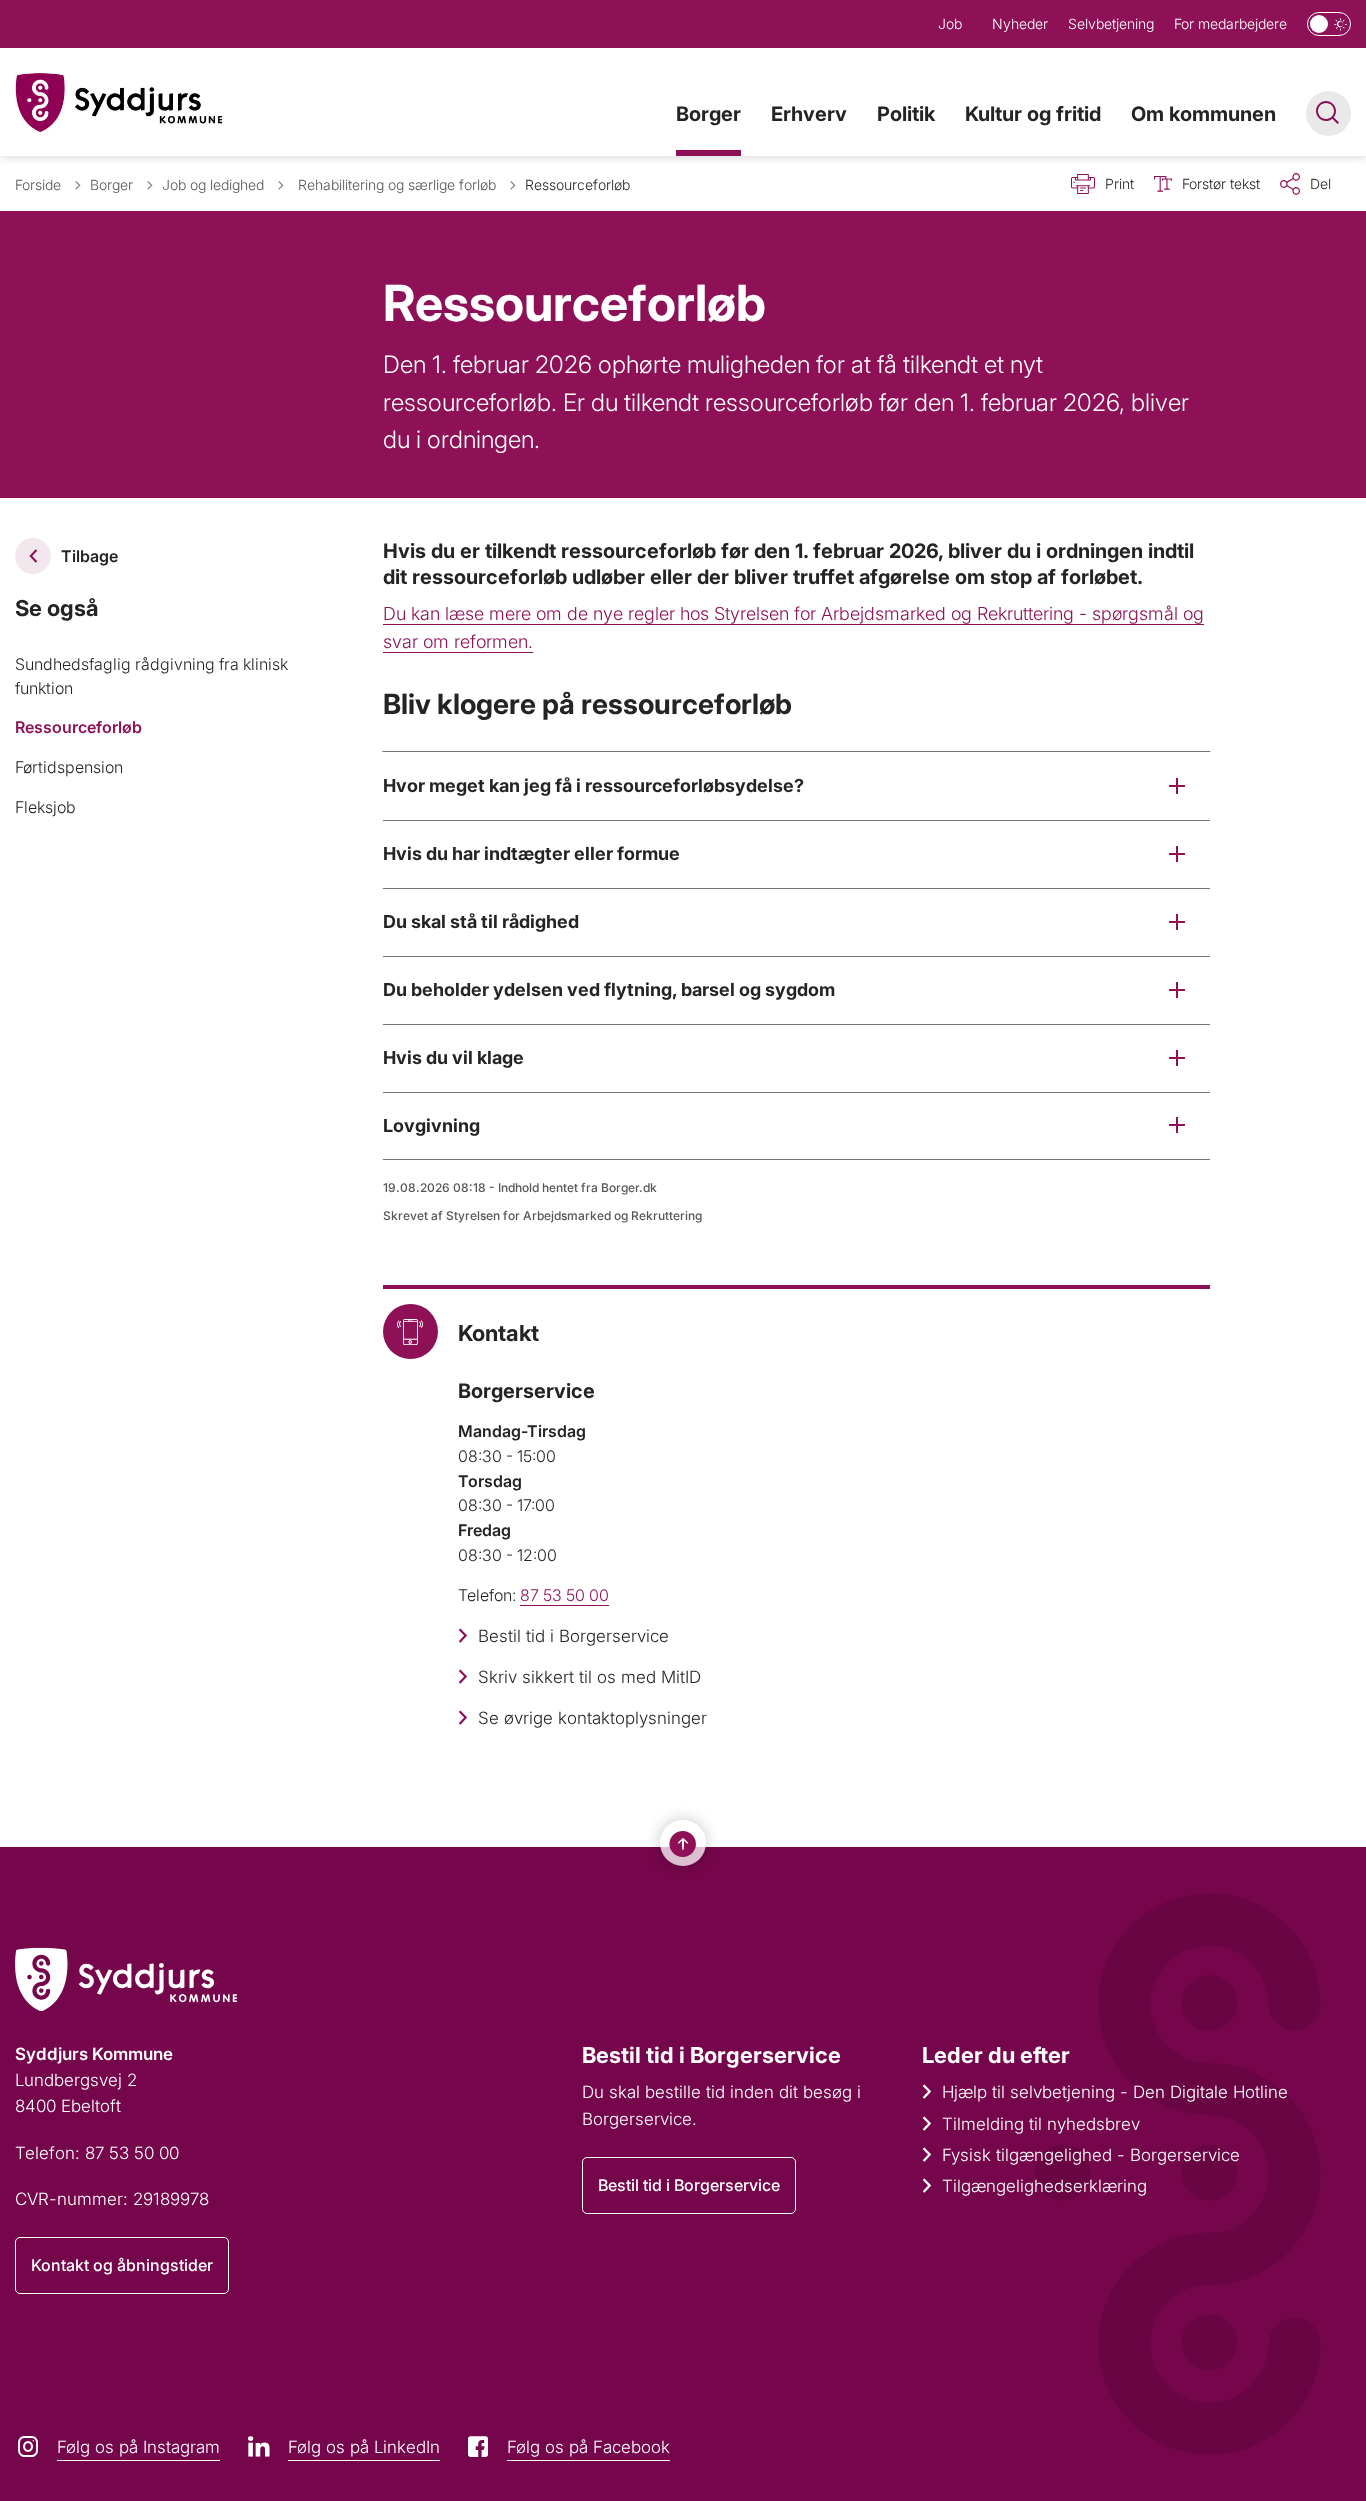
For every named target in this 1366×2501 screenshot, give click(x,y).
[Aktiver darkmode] (1329, 24)
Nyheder (1020, 23)
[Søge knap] (1328, 113)
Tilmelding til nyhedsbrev (1041, 2124)
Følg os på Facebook (588, 2447)
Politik (906, 114)
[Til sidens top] (683, 1844)
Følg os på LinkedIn (364, 2447)
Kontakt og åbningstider (122, 2265)
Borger (708, 114)
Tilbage (89, 556)
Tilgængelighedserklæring (1044, 2186)
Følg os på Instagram (138, 2447)
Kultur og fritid (1033, 114)
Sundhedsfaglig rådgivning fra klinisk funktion (151, 676)
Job (950, 23)
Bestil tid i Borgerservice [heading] (711, 2055)
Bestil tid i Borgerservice (573, 1636)
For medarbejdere (1230, 23)
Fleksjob (45, 807)
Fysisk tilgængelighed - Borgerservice (1091, 2155)
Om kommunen (1203, 114)
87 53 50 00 (564, 1595)
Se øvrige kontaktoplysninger (592, 1718)
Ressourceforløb (78, 727)
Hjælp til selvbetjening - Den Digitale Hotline (1115, 2092)
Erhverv (809, 114)
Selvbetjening (1111, 23)
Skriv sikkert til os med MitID (589, 1677)
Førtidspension (69, 767)
